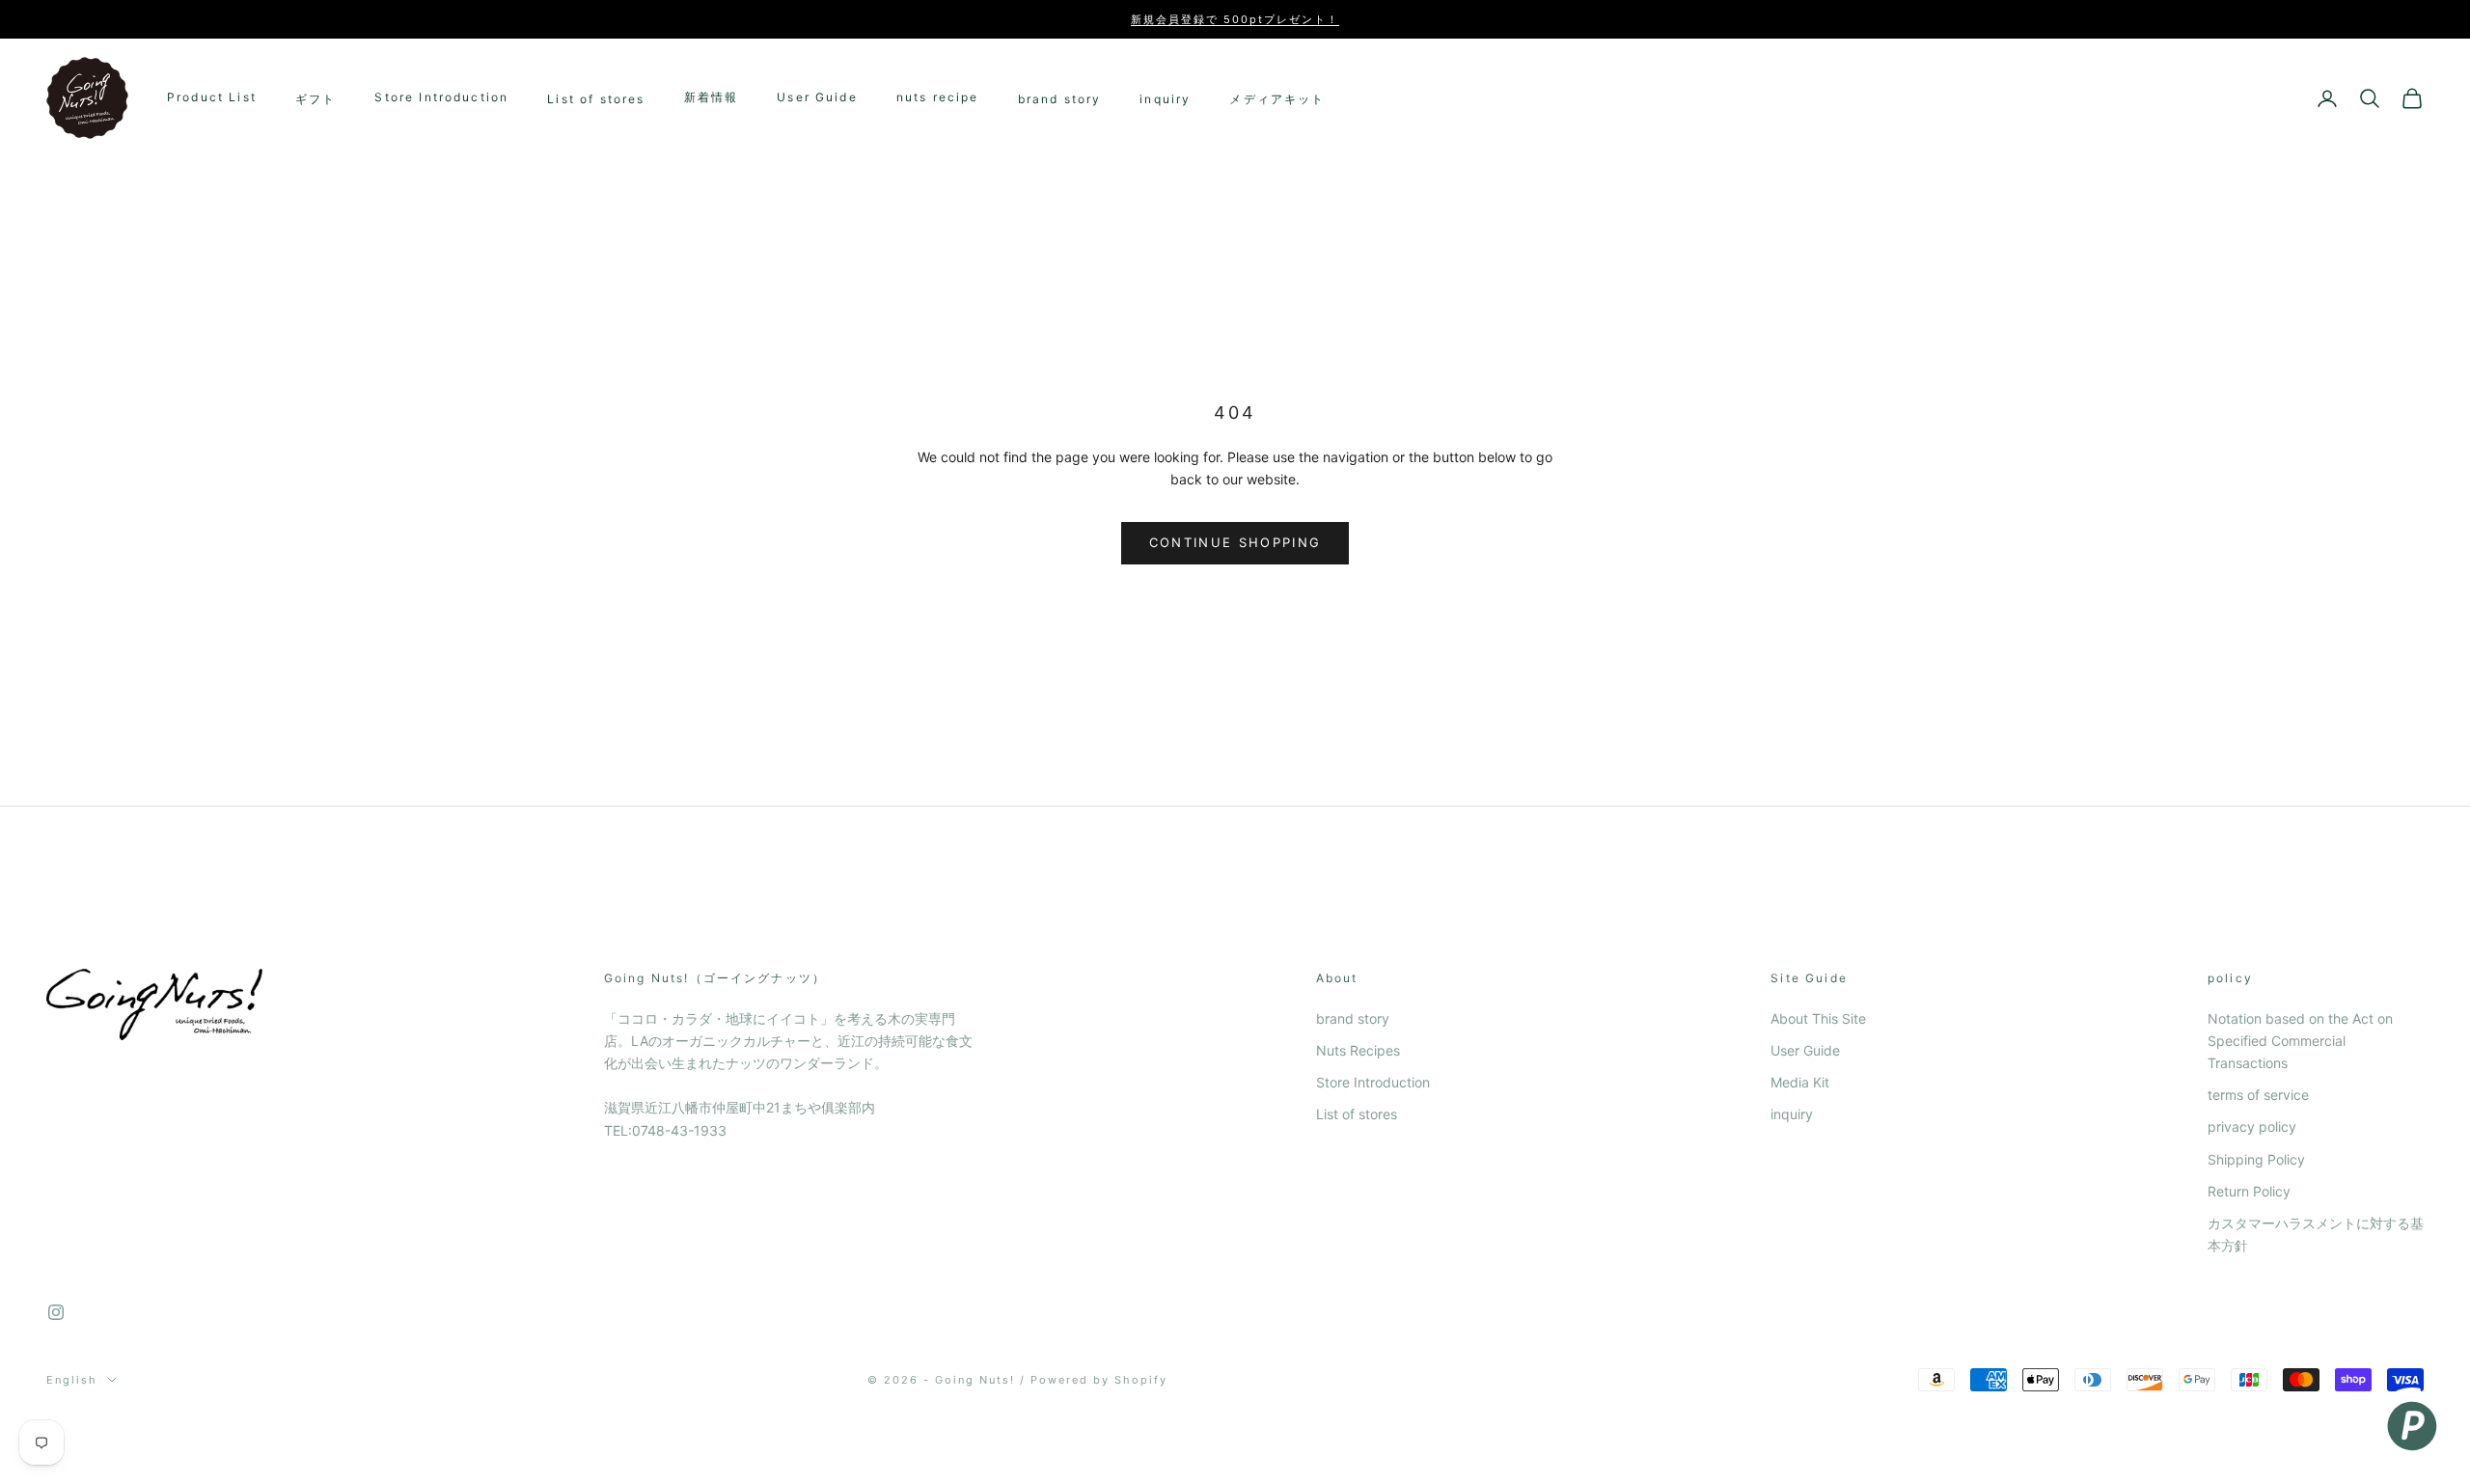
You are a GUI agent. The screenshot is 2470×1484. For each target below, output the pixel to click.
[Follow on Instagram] (56, 1312)
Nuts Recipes (1358, 1050)
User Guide (817, 98)
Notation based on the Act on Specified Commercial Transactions (2300, 1041)
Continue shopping (1235, 542)
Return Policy (2249, 1191)
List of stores (596, 99)
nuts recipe (938, 98)
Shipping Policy (2256, 1159)
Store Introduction (441, 98)
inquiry (1165, 99)
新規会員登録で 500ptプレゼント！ (1235, 19)
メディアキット (1277, 99)
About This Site (1818, 1018)
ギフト (316, 99)
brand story (1060, 99)
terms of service (2258, 1095)
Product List (212, 98)
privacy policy (2252, 1127)
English (72, 1380)
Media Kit (1800, 1082)
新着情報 (712, 98)
